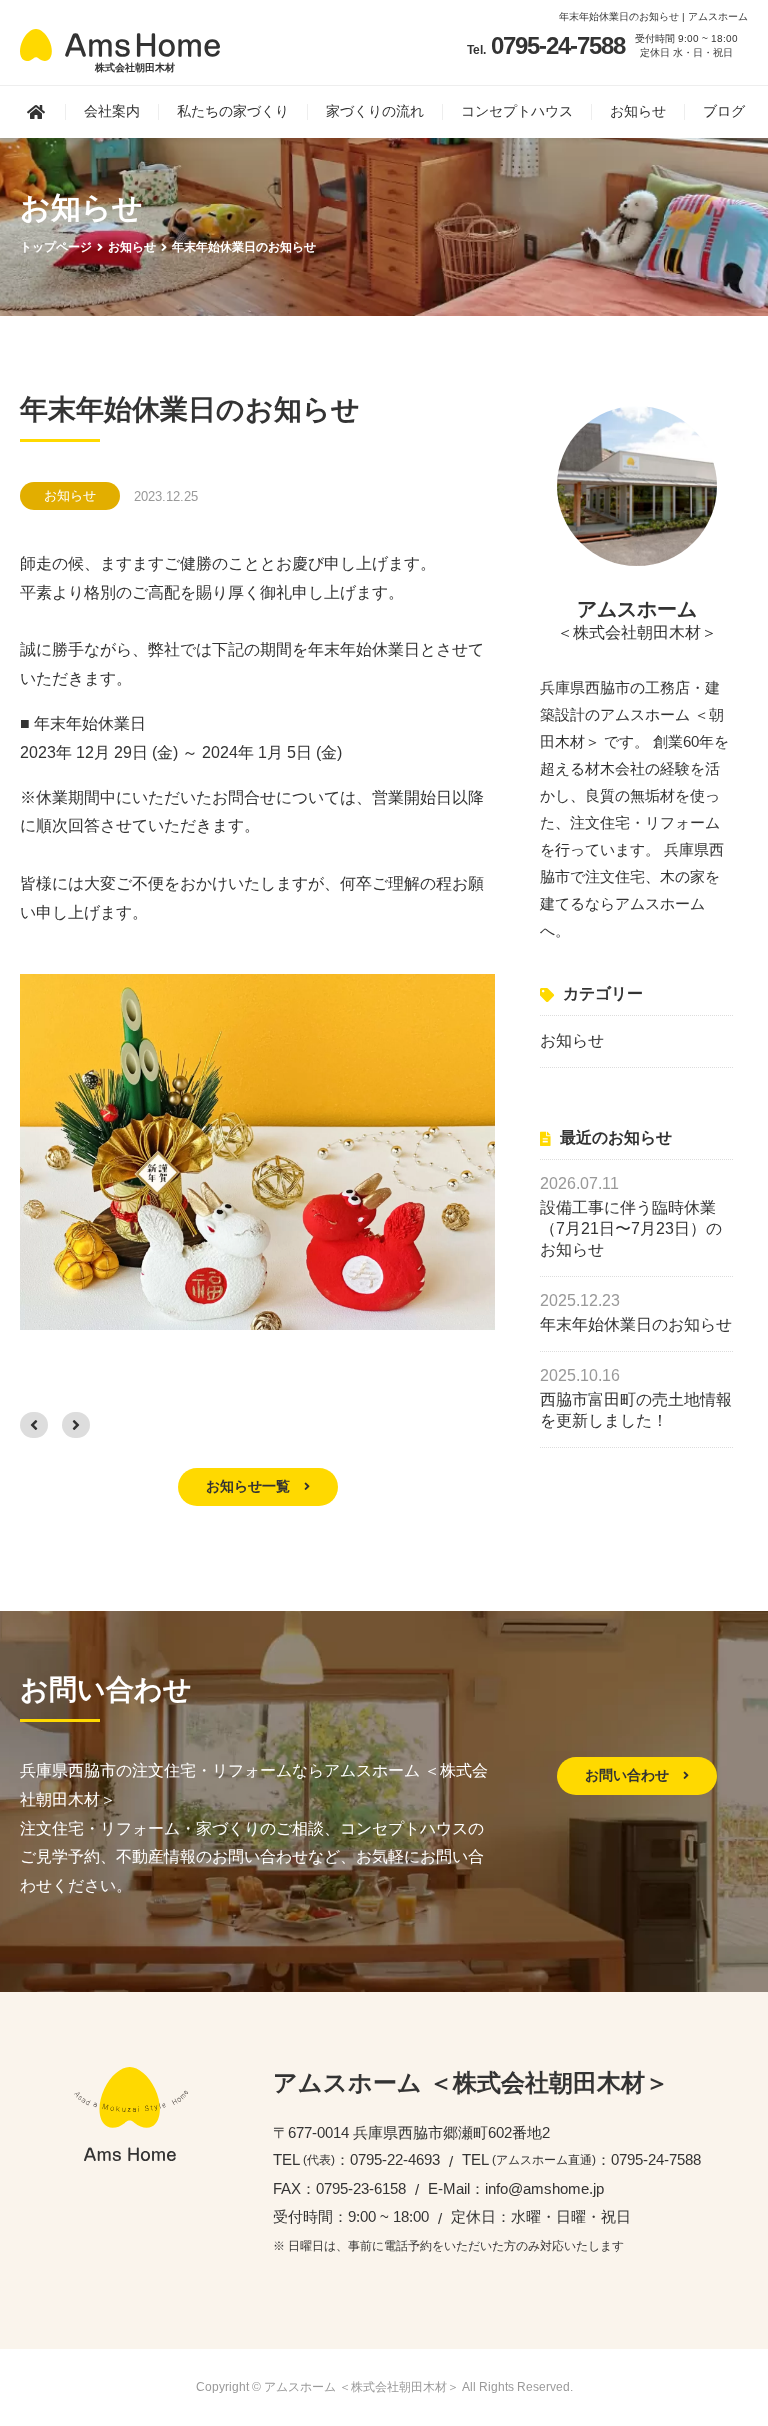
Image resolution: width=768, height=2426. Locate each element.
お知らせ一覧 (250, 1486)
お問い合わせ (629, 1775)
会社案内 (112, 111)
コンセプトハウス (517, 111)
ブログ (724, 111)
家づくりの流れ (375, 111)
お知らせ (638, 111)
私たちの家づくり (233, 111)
